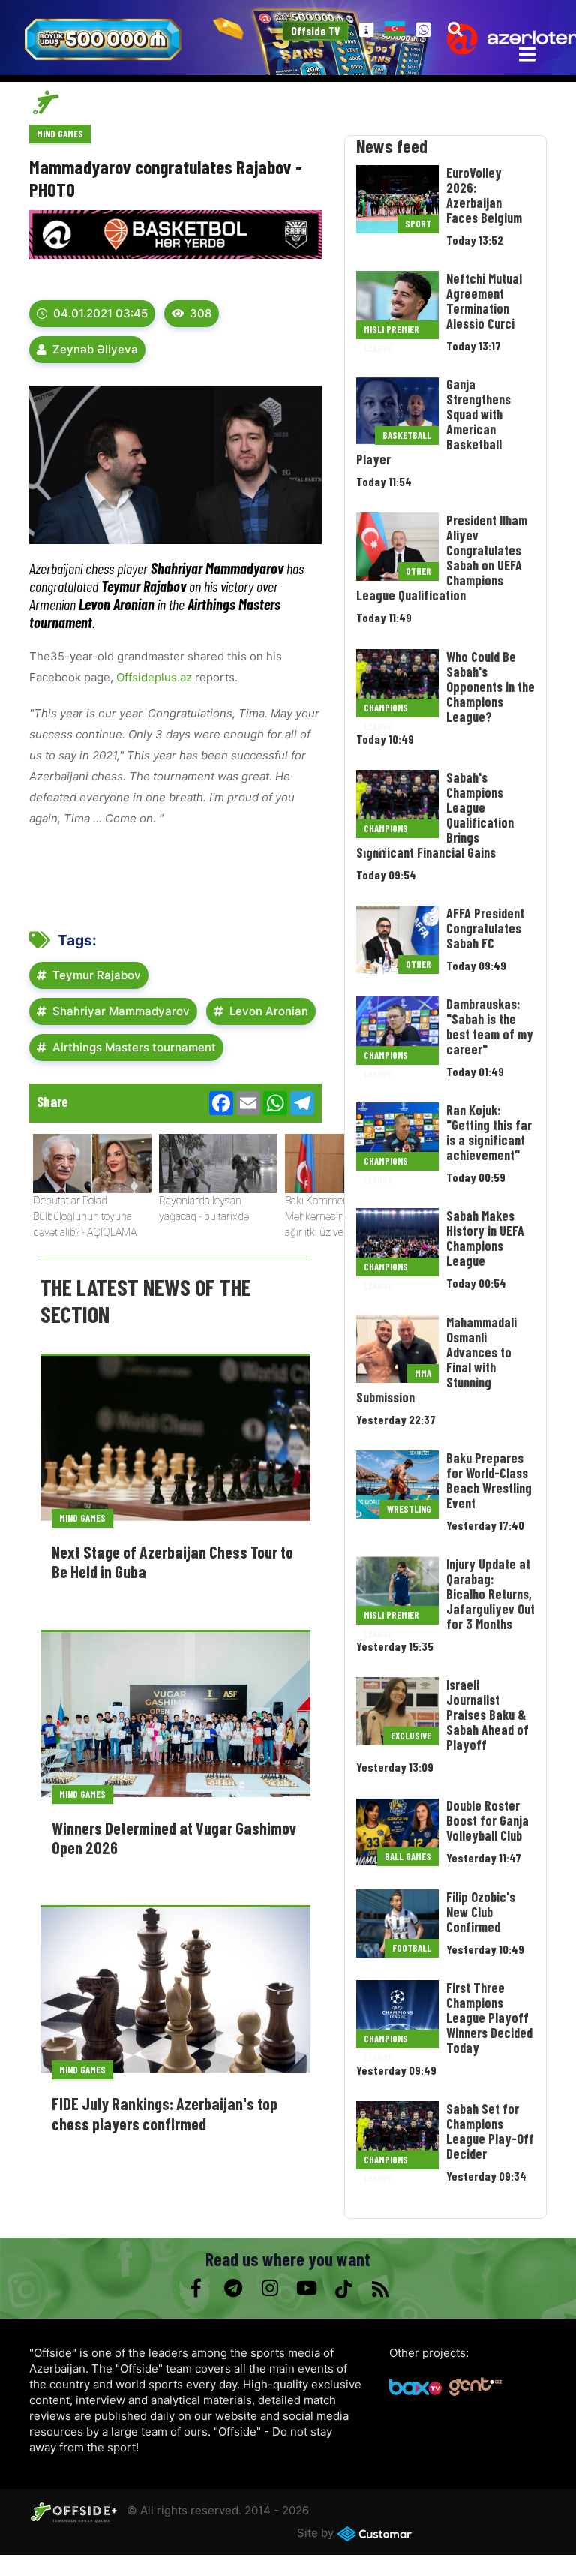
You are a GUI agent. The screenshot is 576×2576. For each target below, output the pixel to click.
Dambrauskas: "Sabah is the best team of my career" (490, 1026)
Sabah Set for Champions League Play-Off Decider (490, 2131)
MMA (423, 1373)
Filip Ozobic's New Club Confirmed (481, 1912)
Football (412, 1948)
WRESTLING (409, 1509)
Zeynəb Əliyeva (95, 349)
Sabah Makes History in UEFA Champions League (485, 1238)
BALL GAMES (408, 1856)
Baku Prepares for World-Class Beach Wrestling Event (489, 1480)
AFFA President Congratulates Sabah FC (485, 928)
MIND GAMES (60, 134)
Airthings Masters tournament (134, 1047)
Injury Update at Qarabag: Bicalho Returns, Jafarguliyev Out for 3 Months (490, 1594)
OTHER (418, 571)
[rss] (380, 2289)
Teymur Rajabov (97, 975)
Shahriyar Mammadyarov (121, 1011)
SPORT (418, 224)
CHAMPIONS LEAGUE (386, 709)
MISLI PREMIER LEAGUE (391, 331)
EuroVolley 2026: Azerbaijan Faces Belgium (484, 195)
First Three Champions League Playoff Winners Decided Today (489, 2018)
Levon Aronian (269, 1011)
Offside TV (316, 31)
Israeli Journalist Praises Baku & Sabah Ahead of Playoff (487, 1715)
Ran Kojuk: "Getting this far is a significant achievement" (489, 1132)
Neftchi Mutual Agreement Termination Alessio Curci (484, 301)
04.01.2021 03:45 (100, 313)
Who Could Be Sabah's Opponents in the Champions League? (490, 687)
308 (201, 313)
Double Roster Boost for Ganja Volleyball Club (487, 1820)
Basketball (407, 435)
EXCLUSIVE (411, 1736)
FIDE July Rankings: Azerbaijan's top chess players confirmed (165, 2113)
